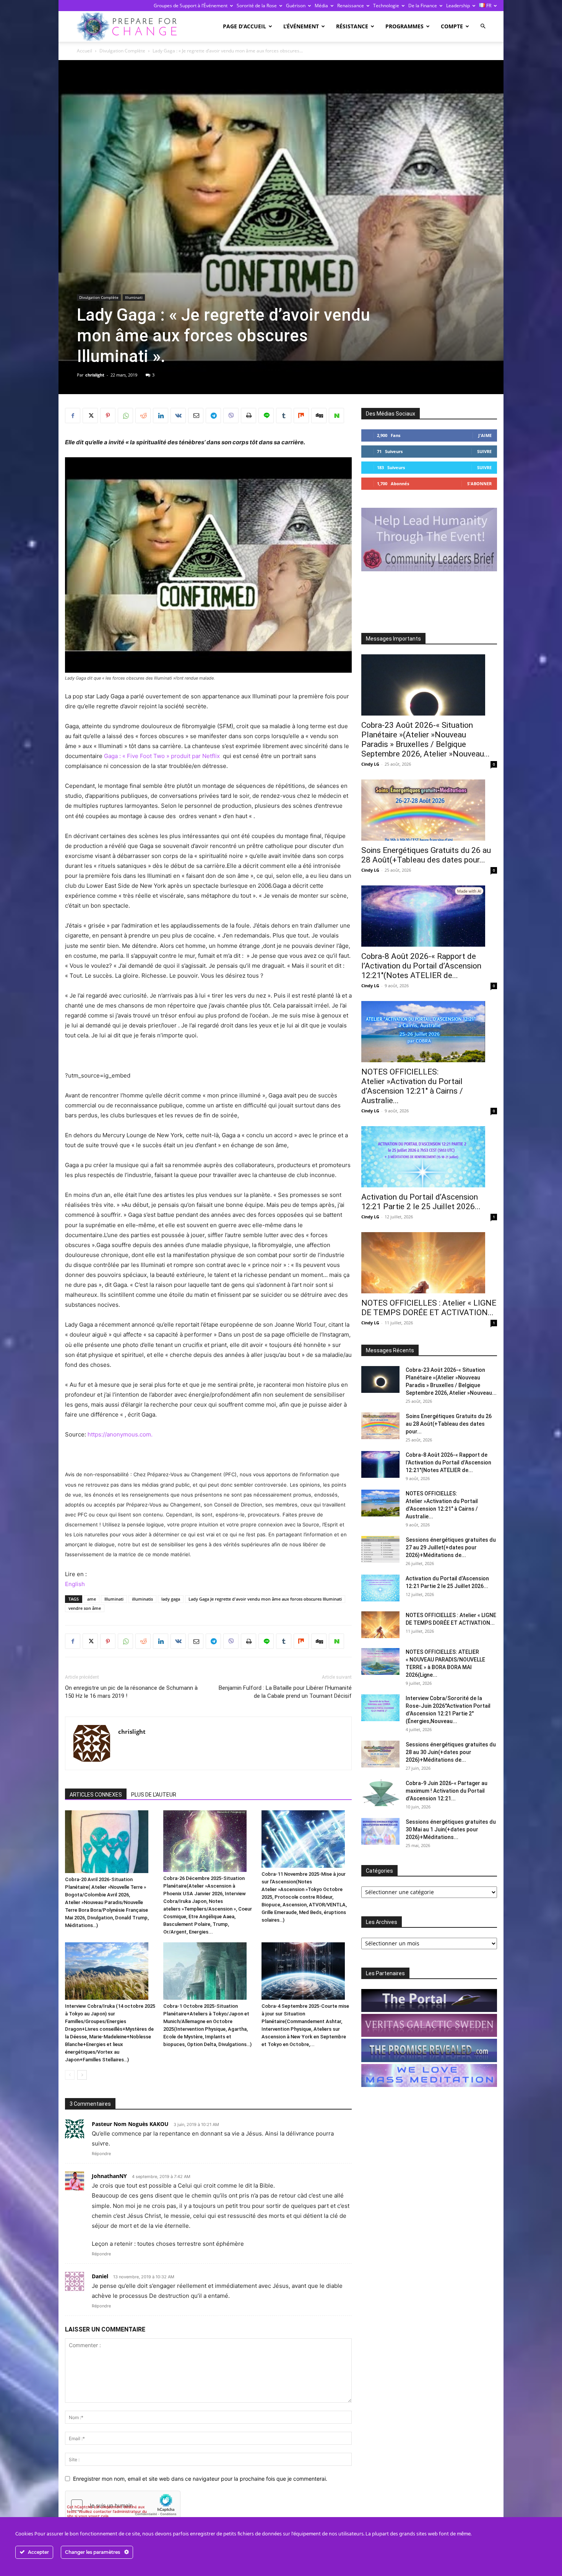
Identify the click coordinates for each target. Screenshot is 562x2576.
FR (488, 6)
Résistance (352, 26)
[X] (90, 416)
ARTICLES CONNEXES (96, 1795)
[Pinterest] (108, 416)
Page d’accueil (244, 26)
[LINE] (266, 416)
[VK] (178, 416)
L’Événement (301, 26)
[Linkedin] (161, 416)
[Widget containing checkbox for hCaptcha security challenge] (123, 2505)
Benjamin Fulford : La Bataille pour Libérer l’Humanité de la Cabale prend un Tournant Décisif (285, 1692)
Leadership (458, 6)
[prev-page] (70, 2075)
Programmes (404, 26)
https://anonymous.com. (121, 1434)
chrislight (95, 375)
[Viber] (231, 416)
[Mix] (301, 416)
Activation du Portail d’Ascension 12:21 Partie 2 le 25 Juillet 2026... (421, 1202)
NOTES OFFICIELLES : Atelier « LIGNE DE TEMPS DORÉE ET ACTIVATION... (429, 1308)
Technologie (386, 6)
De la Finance (423, 6)
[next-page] (82, 2075)
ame (92, 1599)
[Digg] (319, 416)
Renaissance (351, 6)
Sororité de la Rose (257, 6)
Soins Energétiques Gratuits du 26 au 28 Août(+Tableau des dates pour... (426, 855)
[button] (483, 26)
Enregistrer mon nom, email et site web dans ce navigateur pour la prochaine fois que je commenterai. (200, 2479)
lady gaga (171, 1599)
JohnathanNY (109, 2176)
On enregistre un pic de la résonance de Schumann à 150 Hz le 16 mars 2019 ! (131, 1692)
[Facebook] (73, 416)
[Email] (196, 416)
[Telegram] (213, 416)
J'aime (485, 435)
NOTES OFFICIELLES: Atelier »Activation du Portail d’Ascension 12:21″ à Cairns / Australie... (412, 1086)
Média (321, 6)
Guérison (296, 6)
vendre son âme (85, 1608)
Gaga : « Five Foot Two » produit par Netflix (163, 756)
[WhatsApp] (125, 416)
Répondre (101, 2154)
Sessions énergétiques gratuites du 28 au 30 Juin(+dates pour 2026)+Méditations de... (451, 1752)
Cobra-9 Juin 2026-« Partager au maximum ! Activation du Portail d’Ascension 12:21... (447, 1791)
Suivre (484, 451)
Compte (452, 26)
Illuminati (134, 297)
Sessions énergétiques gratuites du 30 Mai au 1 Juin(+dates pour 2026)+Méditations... (451, 1829)
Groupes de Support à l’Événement (191, 6)
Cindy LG (370, 764)
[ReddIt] (143, 416)
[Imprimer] (249, 416)
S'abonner (479, 483)
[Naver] (336, 416)
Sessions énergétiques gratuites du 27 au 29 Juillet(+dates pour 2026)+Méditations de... (451, 1547)
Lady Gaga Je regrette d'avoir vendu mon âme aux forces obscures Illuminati (265, 1599)
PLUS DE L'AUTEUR (154, 1795)
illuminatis (142, 1599)
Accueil (84, 51)
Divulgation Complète (122, 51)
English (75, 1584)
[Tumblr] (284, 416)
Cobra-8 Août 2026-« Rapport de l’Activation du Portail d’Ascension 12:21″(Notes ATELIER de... (421, 966)
